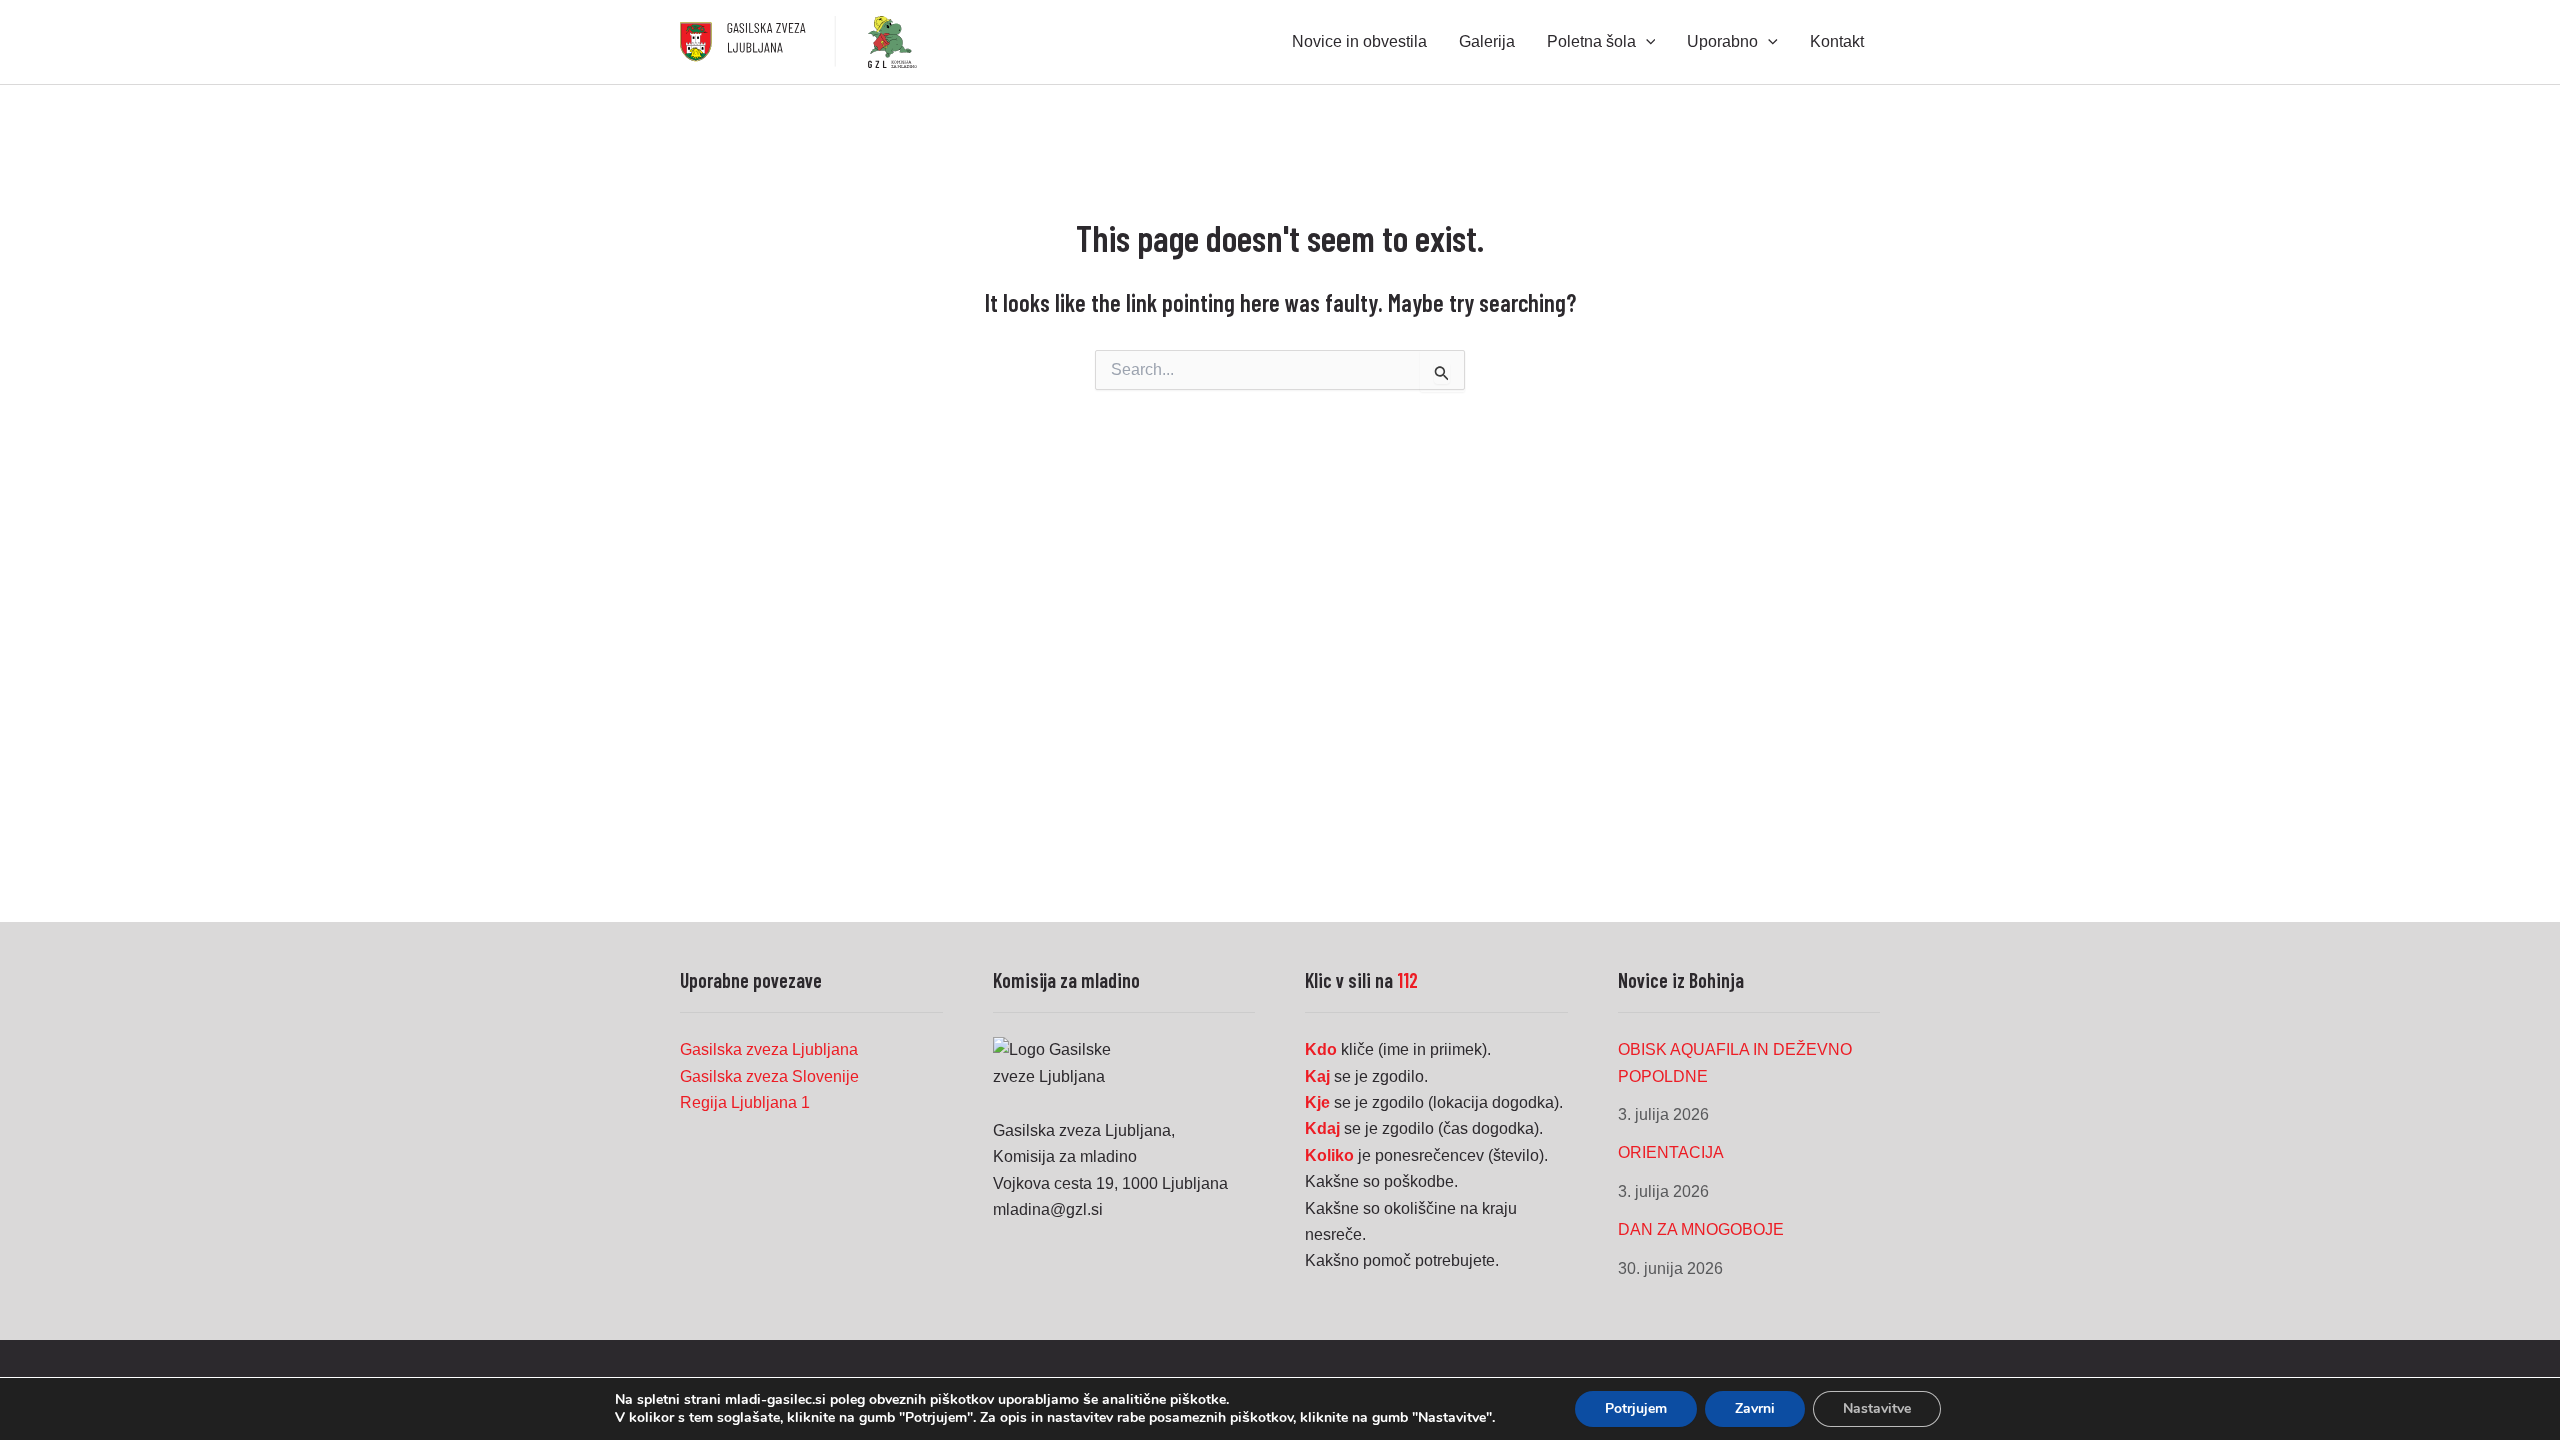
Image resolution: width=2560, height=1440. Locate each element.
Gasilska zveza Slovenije (769, 1076)
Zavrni (1755, 1408)
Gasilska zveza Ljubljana (769, 1049)
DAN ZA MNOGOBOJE (1701, 1229)
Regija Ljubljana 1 (745, 1102)
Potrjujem (1636, 1408)
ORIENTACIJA (1671, 1152)
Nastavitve (1877, 1408)
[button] (1646, 42)
